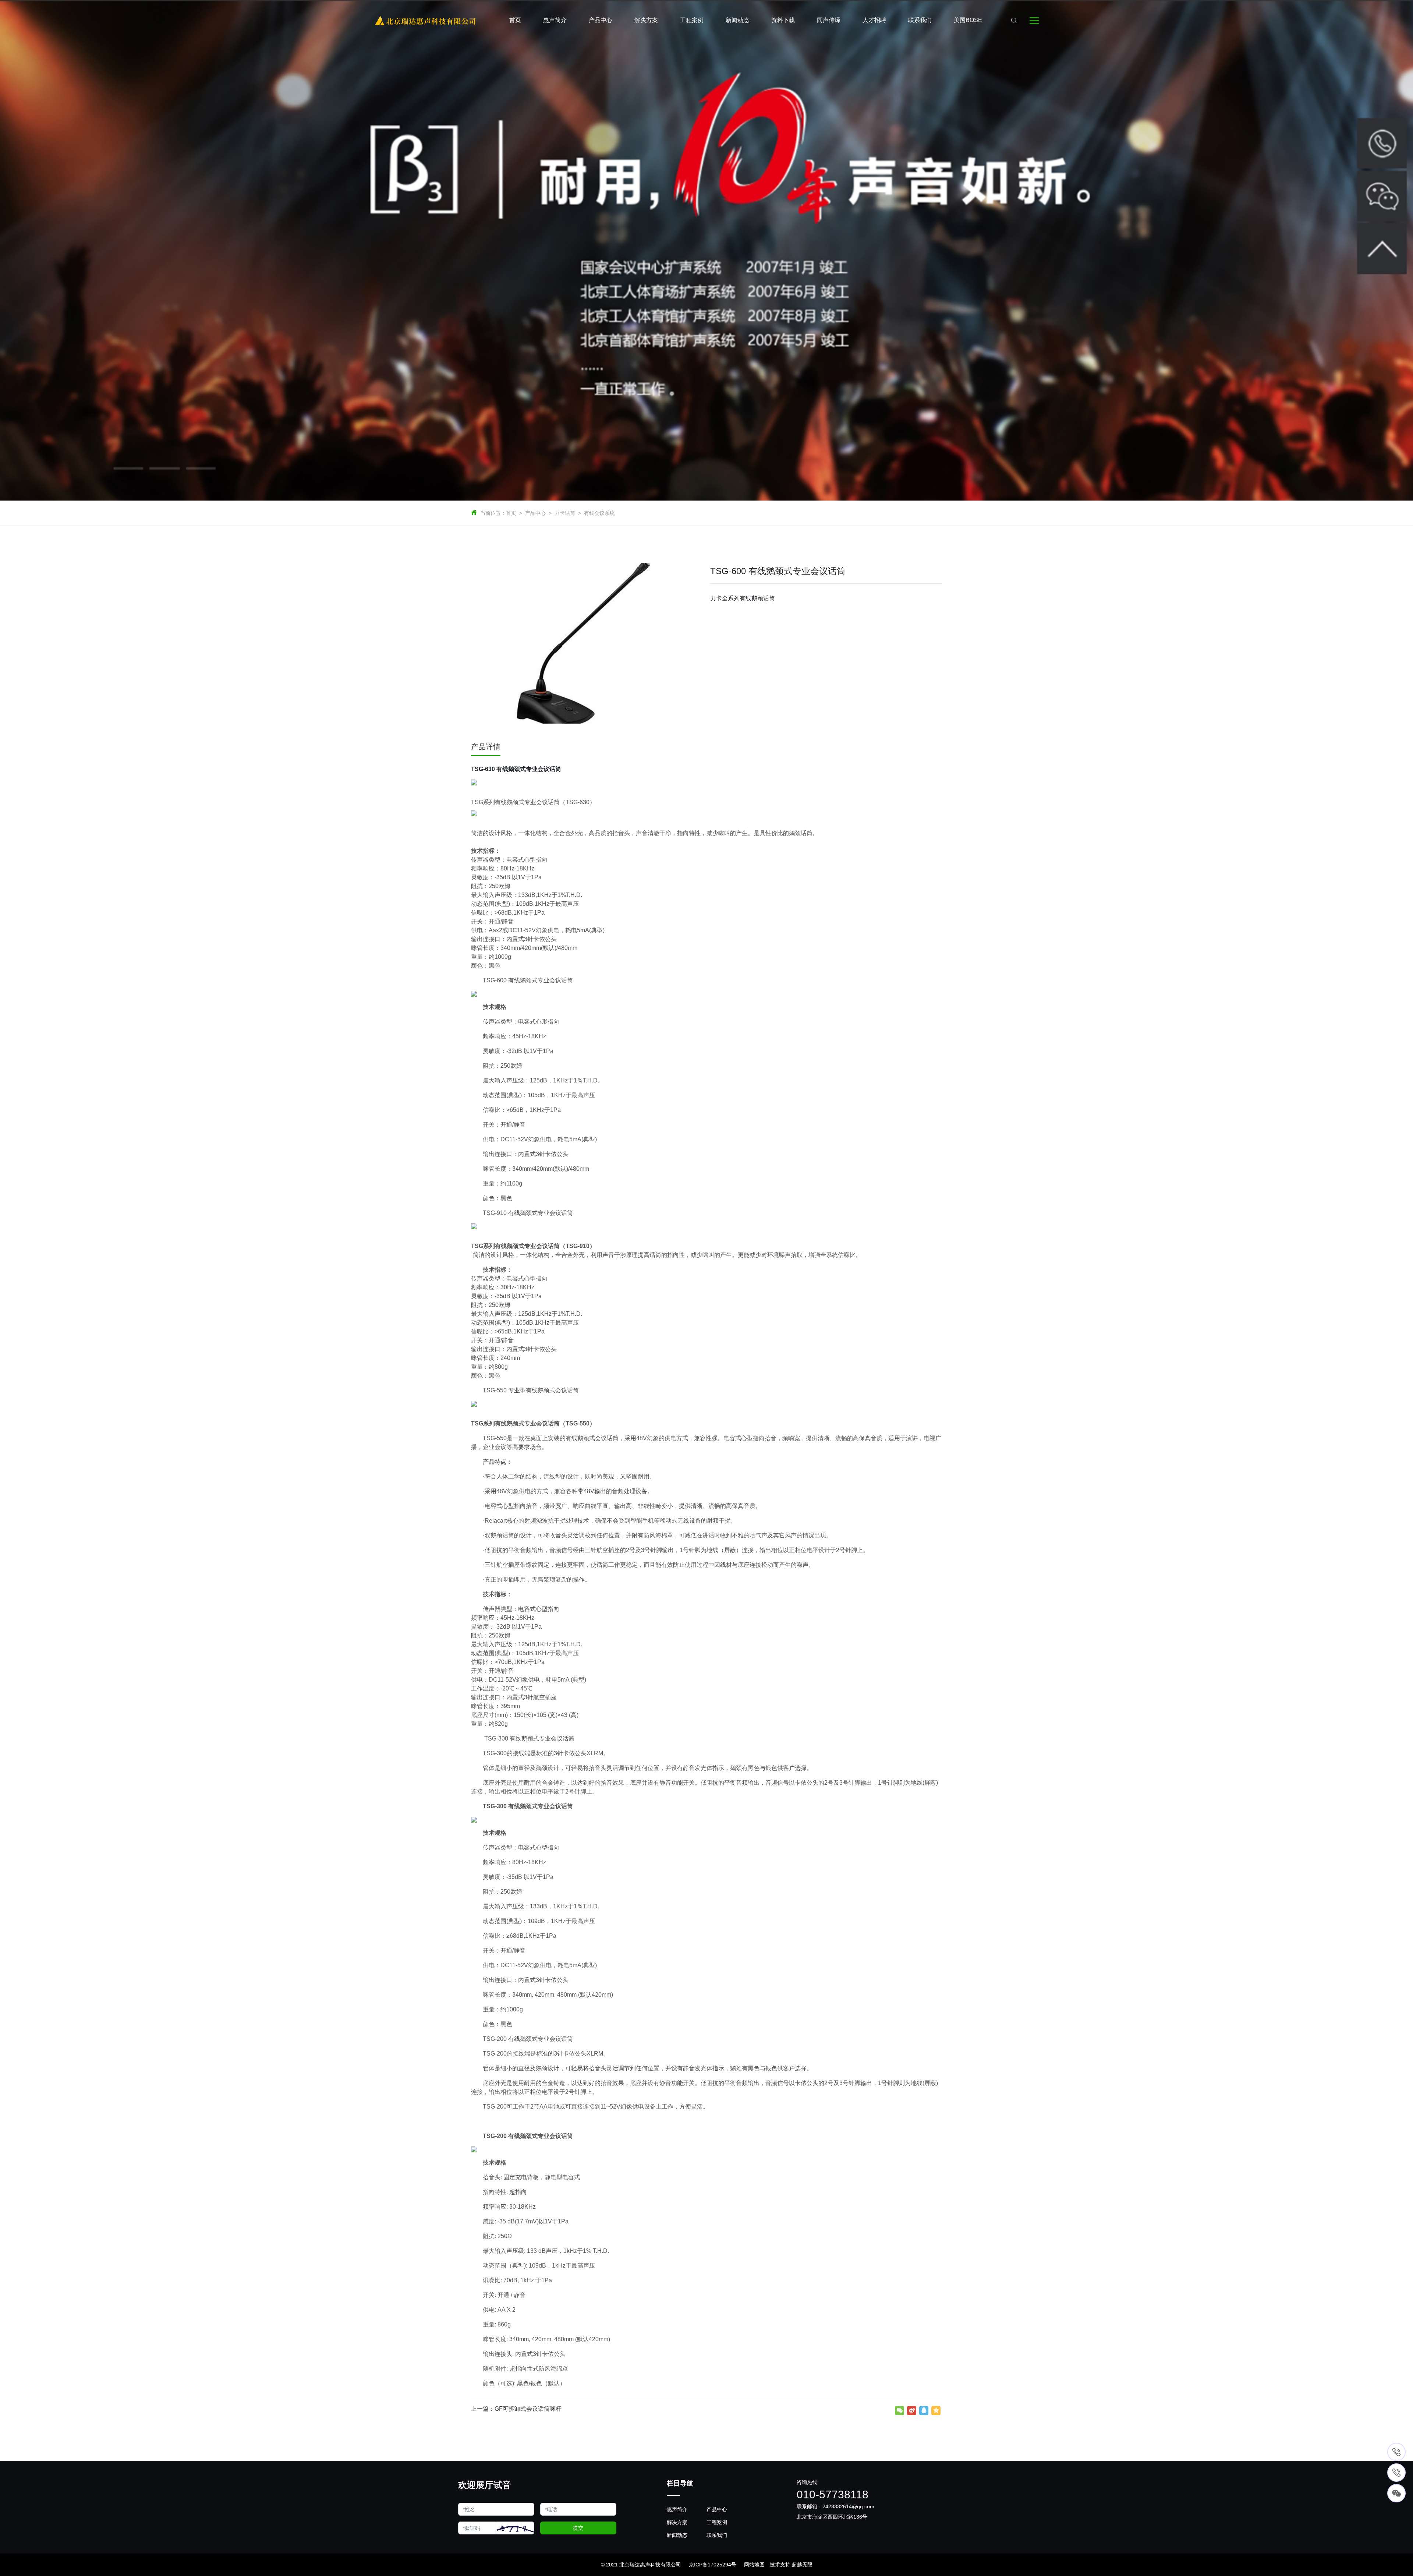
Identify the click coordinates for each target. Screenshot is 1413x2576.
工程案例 (717, 2522)
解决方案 (677, 2522)
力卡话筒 (565, 513)
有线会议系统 (599, 513)
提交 (578, 2528)
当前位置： (493, 513)
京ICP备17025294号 (713, 2565)
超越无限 (802, 2565)
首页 (511, 513)
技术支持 (780, 2565)
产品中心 (535, 513)
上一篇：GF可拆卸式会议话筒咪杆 (516, 2409)
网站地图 (754, 2565)
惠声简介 (677, 2509)
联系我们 (717, 2535)
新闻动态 (677, 2535)
